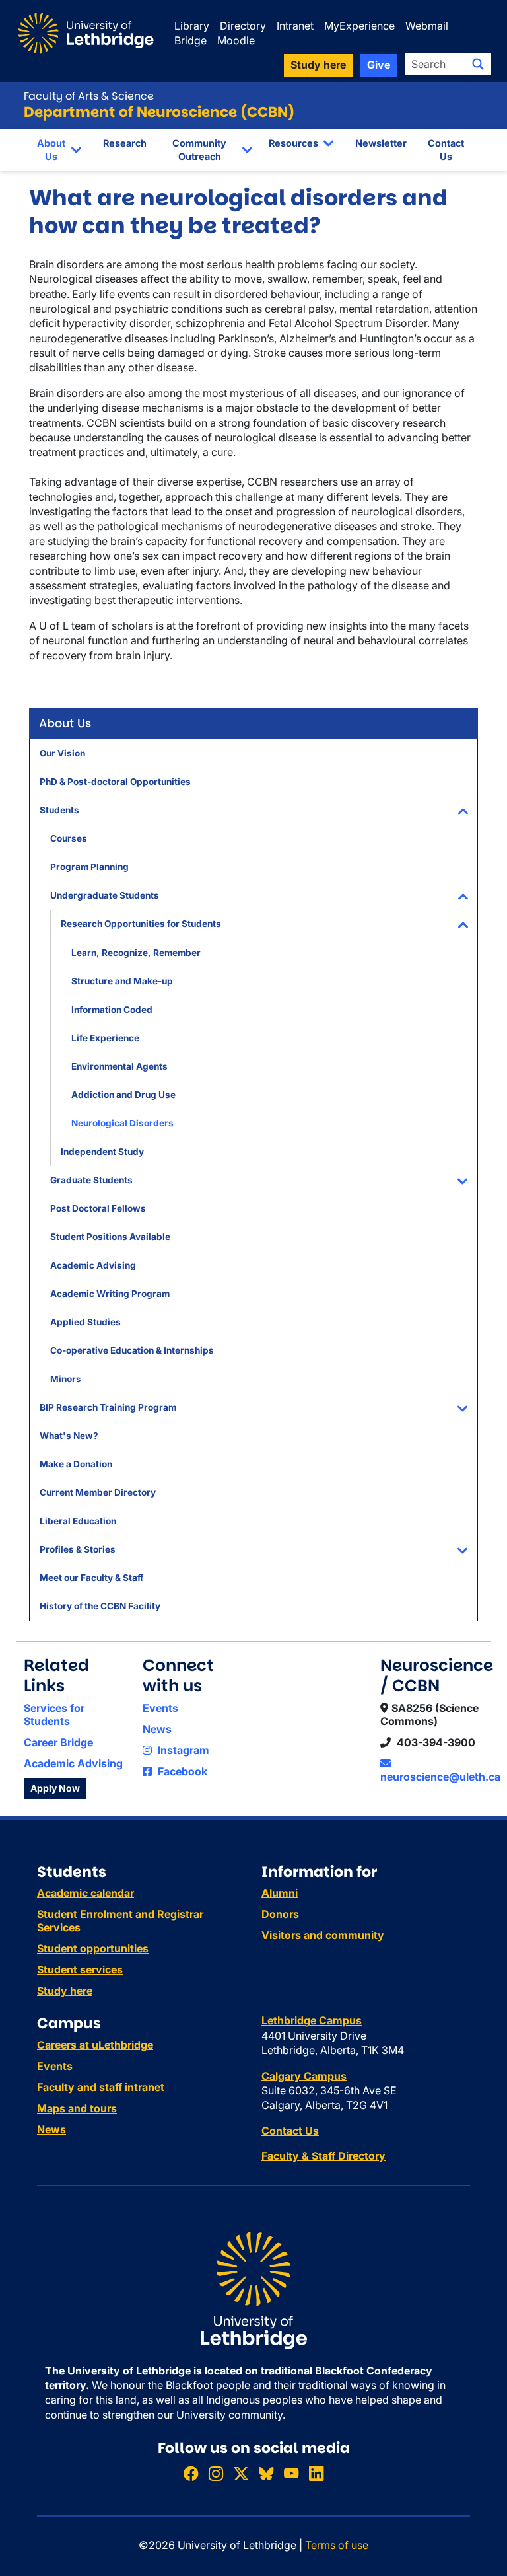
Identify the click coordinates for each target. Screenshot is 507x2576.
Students (59, 810)
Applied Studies (85, 1322)
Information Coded (112, 1010)
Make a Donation (76, 1464)
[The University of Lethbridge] (253, 2289)
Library (192, 26)
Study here (65, 1991)
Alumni (280, 1893)
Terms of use (337, 2545)
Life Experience (105, 1038)
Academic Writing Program (110, 1294)
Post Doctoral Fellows (98, 1208)
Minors (66, 1379)
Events (160, 1708)
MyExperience (359, 26)
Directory (243, 26)
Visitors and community (323, 1935)
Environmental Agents (119, 1066)
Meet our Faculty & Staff (91, 1578)
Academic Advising (93, 1265)
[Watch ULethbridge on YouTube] (291, 2473)
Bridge (190, 40)
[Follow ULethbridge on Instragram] (216, 2473)
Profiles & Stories (78, 1549)
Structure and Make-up (122, 981)
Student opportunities (93, 1948)
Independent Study (102, 1152)
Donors (280, 1914)
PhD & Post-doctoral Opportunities (115, 782)
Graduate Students (91, 1180)
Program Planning (89, 867)
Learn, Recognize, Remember (136, 953)
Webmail (427, 26)
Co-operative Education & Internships (132, 1350)
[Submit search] (478, 64)
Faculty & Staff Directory (323, 2156)
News (157, 1729)
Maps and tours (77, 2108)
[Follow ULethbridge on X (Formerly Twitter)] (241, 2473)
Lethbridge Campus (312, 2020)
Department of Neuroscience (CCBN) (159, 112)
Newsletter (381, 143)
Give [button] (379, 65)
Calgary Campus (304, 2076)
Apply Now (55, 1788)
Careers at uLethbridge (95, 2045)
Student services (80, 1969)
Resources (293, 143)
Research (125, 143)
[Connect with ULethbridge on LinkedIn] (316, 2473)
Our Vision (62, 753)
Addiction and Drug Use (123, 1095)
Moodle (236, 40)
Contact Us (446, 150)
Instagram (182, 1750)
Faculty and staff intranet (101, 2087)
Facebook (181, 1771)
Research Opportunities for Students (141, 924)
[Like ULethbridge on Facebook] (191, 2473)
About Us (51, 150)
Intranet (295, 26)
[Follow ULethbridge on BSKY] (266, 2473)
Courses (69, 838)
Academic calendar (85, 1893)
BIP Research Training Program (108, 1407)
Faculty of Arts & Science (89, 96)
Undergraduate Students (105, 895)
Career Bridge (58, 1742)
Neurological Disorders (122, 1123)
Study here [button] (318, 65)
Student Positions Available (110, 1237)
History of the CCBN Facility (100, 1606)
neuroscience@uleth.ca (440, 1777)
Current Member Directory (98, 1492)
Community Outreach (199, 150)
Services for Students (54, 1714)
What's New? (69, 1436)
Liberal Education (78, 1521)
